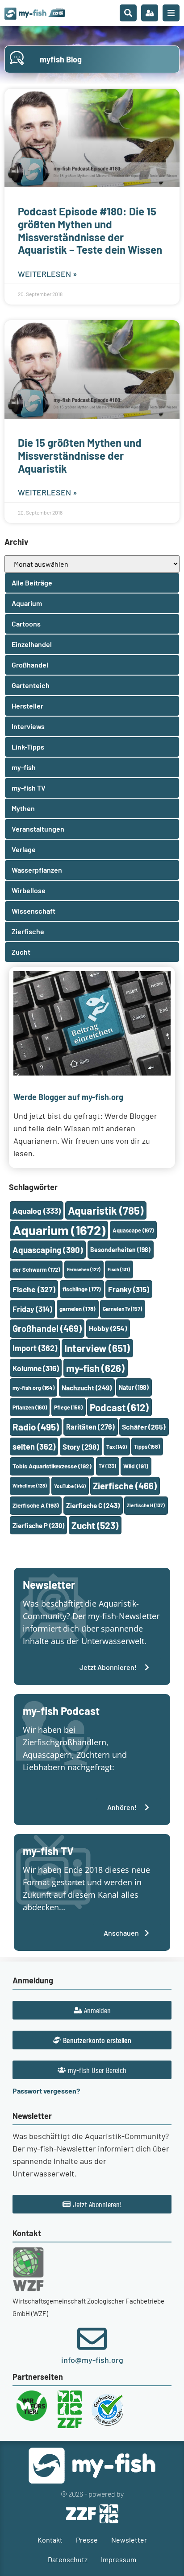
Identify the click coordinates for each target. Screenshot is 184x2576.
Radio (36, 1427)
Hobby (108, 1328)
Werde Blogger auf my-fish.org (68, 1097)
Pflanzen (30, 1407)
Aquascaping (48, 1250)
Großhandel (47, 1328)
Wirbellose (30, 1486)
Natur (134, 1387)
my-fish (95, 1368)
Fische (34, 1289)
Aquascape (133, 1230)
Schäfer (144, 1427)
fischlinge (82, 1289)
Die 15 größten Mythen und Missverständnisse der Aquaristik (80, 455)
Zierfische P (38, 1525)
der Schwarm (36, 1269)
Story (81, 1447)
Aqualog (37, 1211)
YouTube (70, 1486)
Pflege (68, 1407)
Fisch (119, 1269)
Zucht (95, 1525)
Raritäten (90, 1427)
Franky (129, 1289)
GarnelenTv (122, 1309)
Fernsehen (84, 1269)
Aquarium (59, 1230)
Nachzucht (87, 1387)
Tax (117, 1447)
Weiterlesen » (48, 274)
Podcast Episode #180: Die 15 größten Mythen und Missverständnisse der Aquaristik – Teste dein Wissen (90, 230)
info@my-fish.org (92, 2360)
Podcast (119, 1407)
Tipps (147, 1447)
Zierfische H (146, 1505)
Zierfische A (36, 1505)
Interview (97, 1348)
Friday (32, 1309)
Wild (136, 1466)
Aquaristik (106, 1210)
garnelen (77, 1309)
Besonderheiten (120, 1250)
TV (107, 1466)
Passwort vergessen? (46, 2091)
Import (35, 1348)
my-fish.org (33, 1388)
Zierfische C (93, 1505)
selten (34, 1447)
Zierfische (125, 1486)
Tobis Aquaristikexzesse (52, 1466)
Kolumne (36, 1368)
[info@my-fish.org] (92, 2339)
